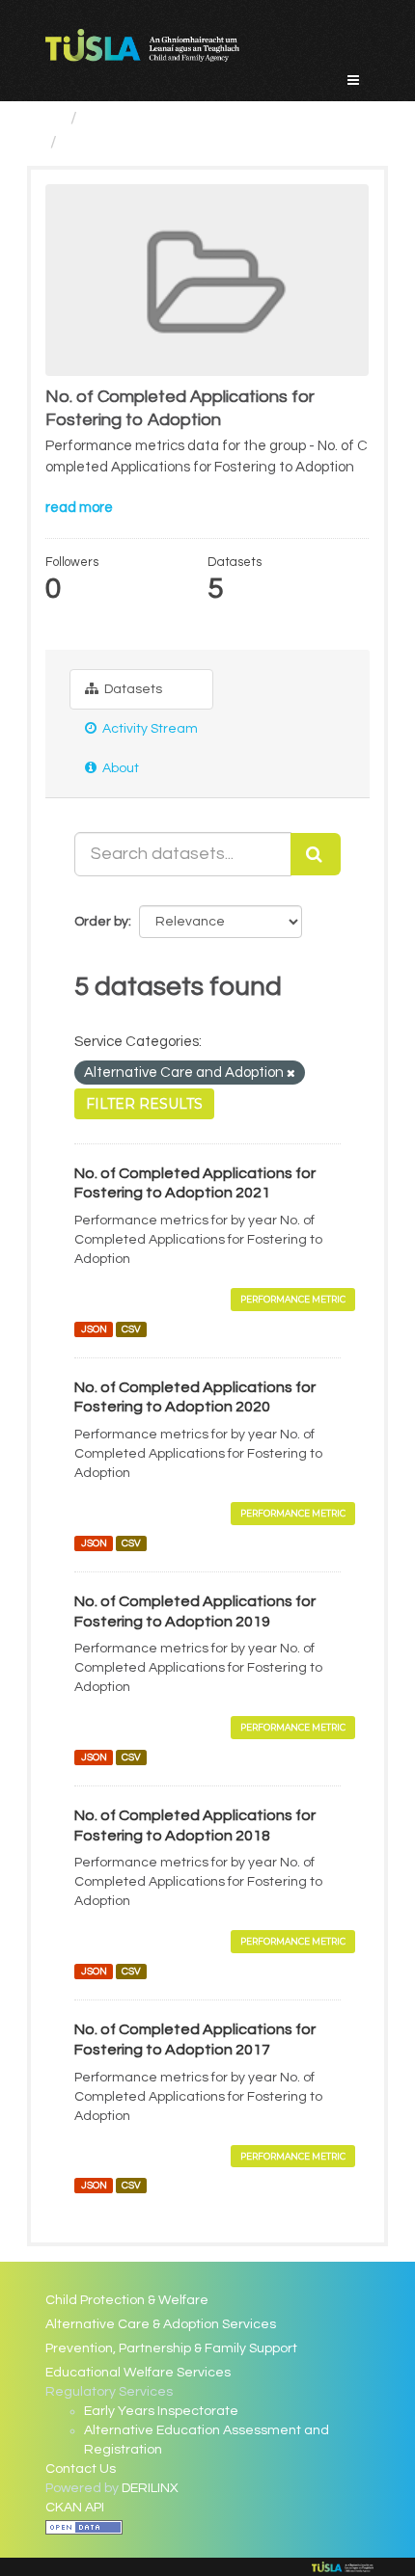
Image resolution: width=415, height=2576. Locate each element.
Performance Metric (293, 1299)
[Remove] (291, 1073)
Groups (115, 118)
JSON (94, 1329)
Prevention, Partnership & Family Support (171, 2348)
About (119, 768)
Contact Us (81, 2469)
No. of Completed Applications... (191, 142)
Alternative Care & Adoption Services (161, 2324)
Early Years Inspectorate (161, 2411)
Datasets (132, 689)
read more (79, 508)
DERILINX (150, 2488)
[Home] (54, 118)
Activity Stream (149, 729)
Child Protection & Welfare (127, 2300)
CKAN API (75, 2508)
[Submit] (316, 854)
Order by (101, 922)
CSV (131, 1329)
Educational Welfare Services (138, 2373)
